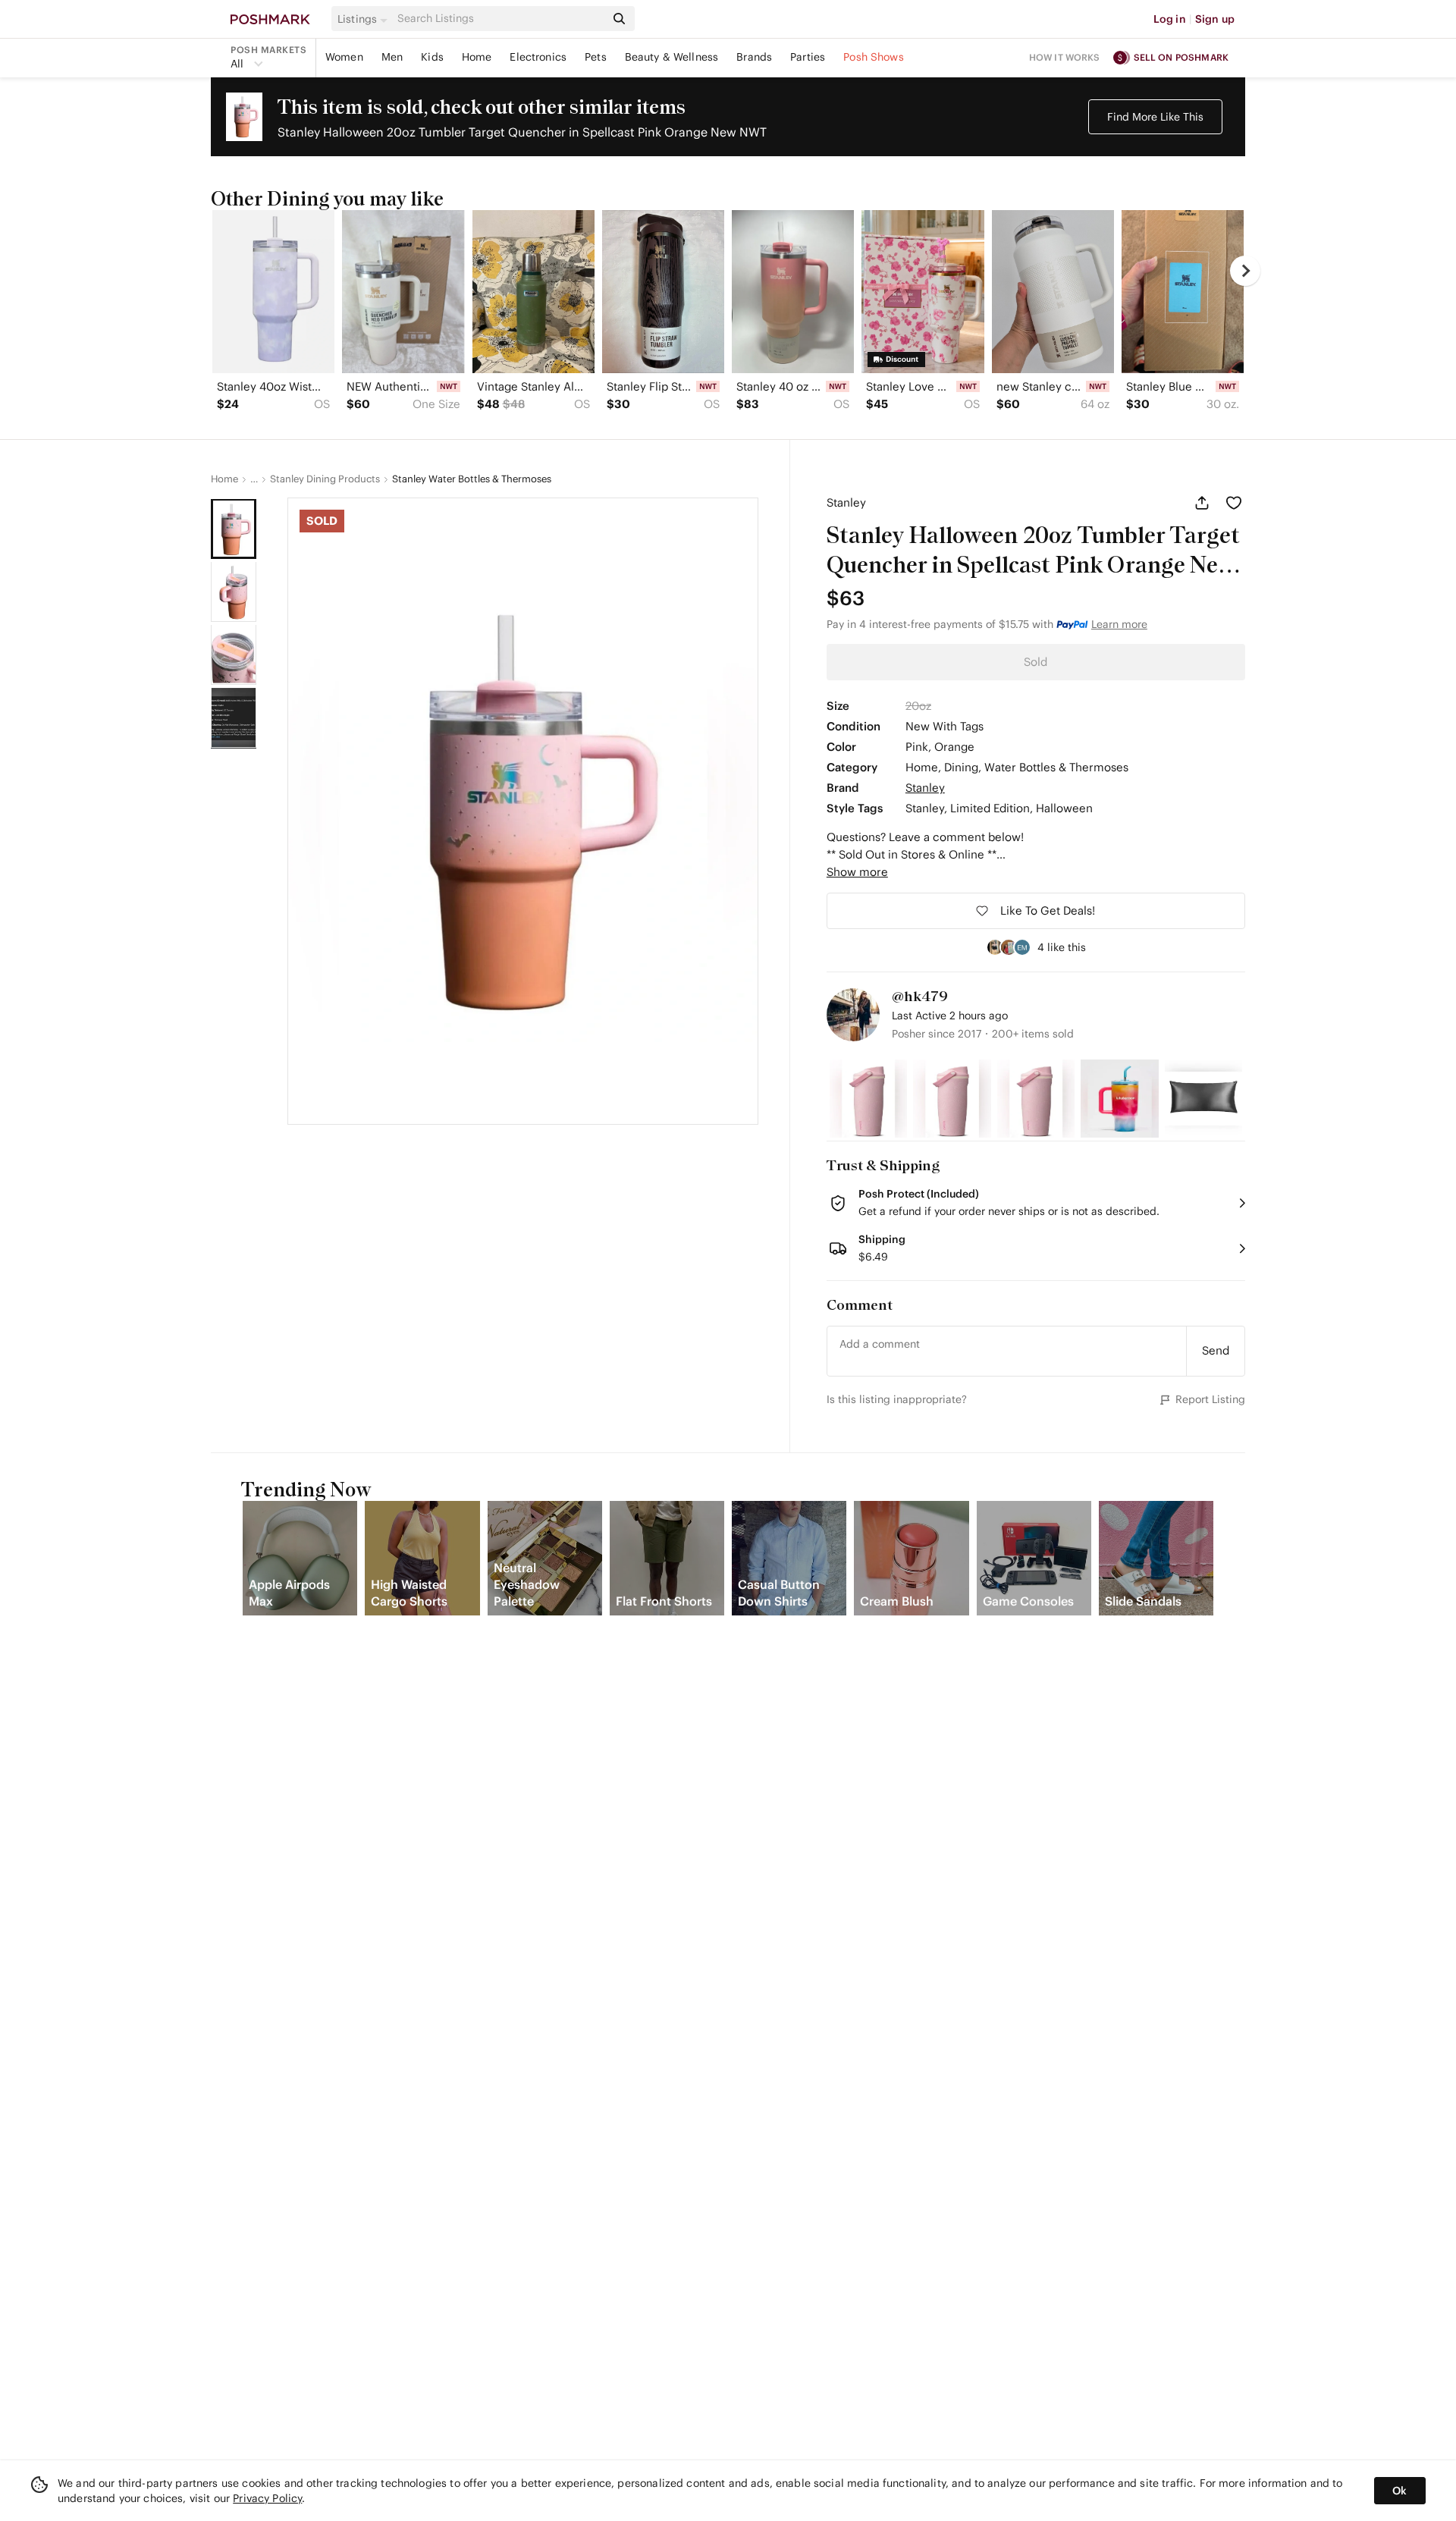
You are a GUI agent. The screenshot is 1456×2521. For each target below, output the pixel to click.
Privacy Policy (267, 2498)
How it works (1065, 57)
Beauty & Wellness (672, 57)
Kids (432, 57)
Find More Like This (1155, 117)
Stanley (846, 502)
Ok (1400, 2491)
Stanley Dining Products (325, 479)
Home (477, 57)
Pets (596, 57)
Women (344, 57)
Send (1216, 1350)
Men (392, 57)
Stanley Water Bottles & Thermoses (472, 479)
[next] (1245, 271)
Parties (808, 57)
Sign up (1215, 19)
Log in (1170, 19)
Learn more (1119, 624)
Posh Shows (874, 57)
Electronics (538, 57)
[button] (365, 19)
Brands (754, 57)
